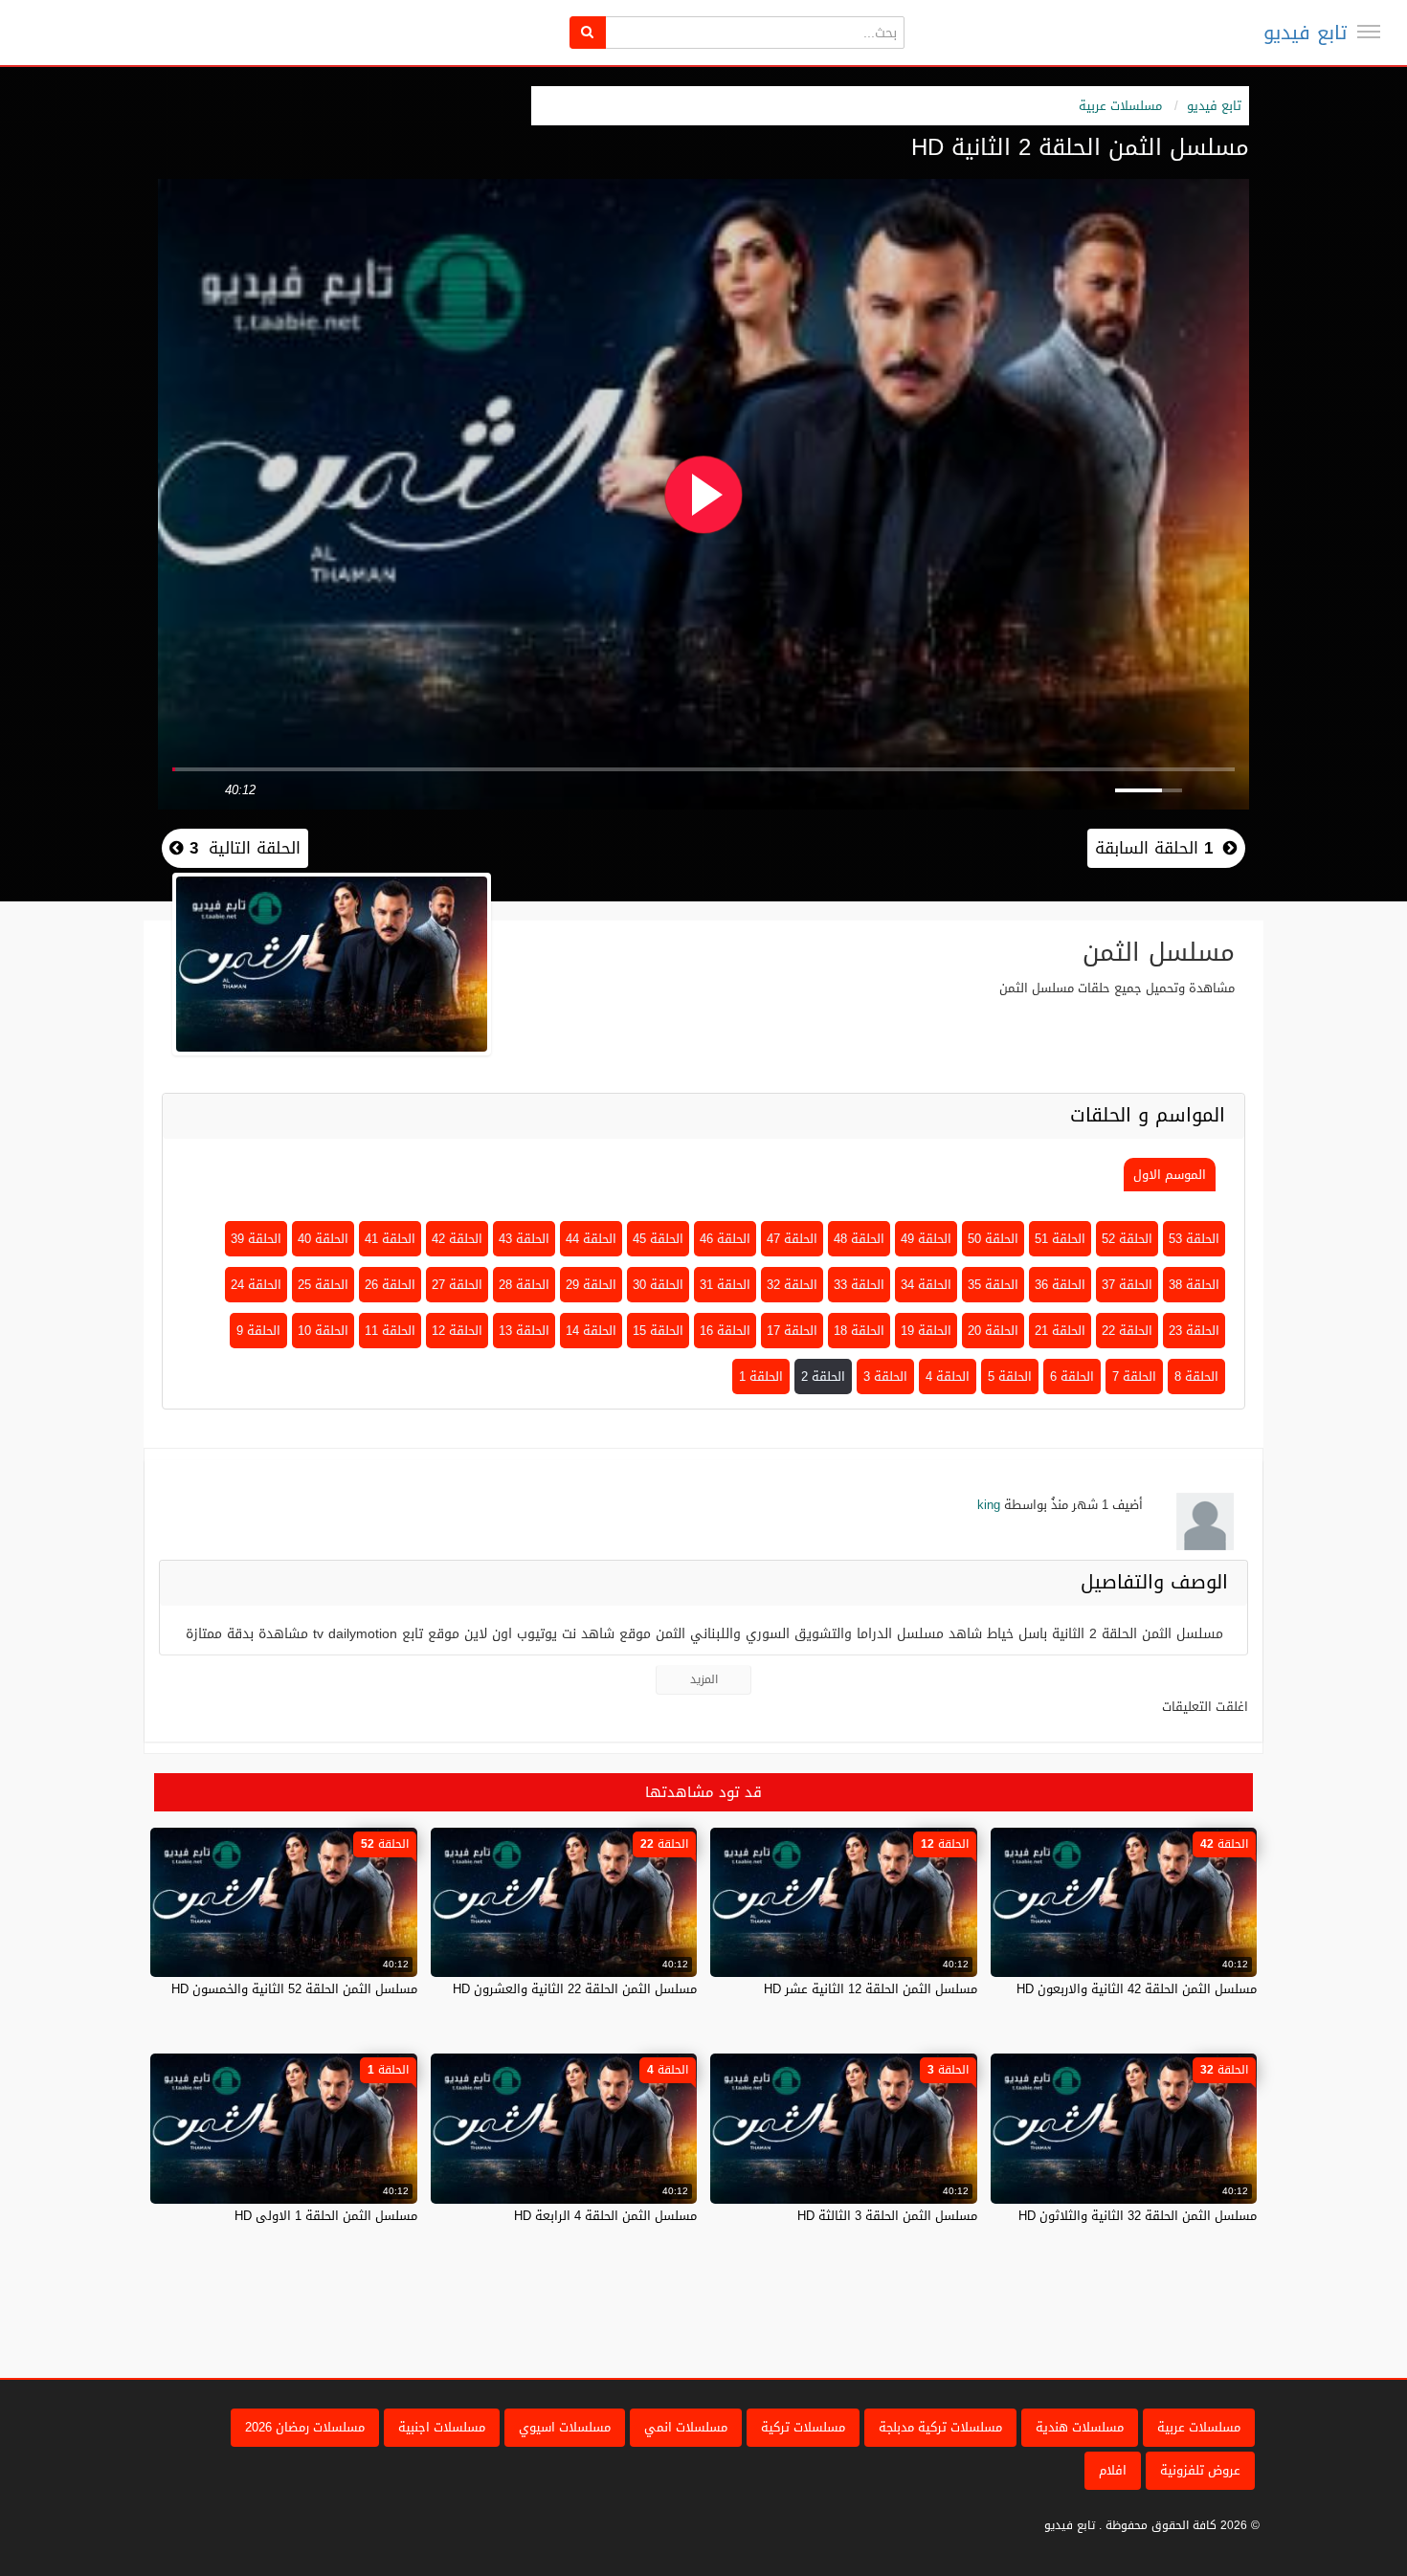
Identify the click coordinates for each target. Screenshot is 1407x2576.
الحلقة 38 (1194, 1285)
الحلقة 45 (658, 1239)
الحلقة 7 (1134, 1377)
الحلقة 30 (658, 1285)
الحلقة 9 (258, 1331)
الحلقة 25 (323, 1285)
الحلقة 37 (1127, 1285)
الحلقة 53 (1194, 1239)
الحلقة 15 (658, 1331)
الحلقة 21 (1060, 1331)
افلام (1113, 2470)
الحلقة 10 (323, 1331)
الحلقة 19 (926, 1331)
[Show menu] (1369, 32)
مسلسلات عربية (1120, 106)
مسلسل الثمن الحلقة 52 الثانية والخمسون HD (294, 1989)
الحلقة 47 (792, 1239)
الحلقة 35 (993, 1285)
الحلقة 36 (1060, 1285)
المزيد (704, 1679)
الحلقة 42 (457, 1239)
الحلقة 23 (1194, 1331)
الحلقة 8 (1196, 1377)
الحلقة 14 (591, 1331)
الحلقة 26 (390, 1285)
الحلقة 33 (859, 1285)
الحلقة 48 (859, 1239)
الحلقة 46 (725, 1239)
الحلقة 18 (859, 1331)
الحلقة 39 (256, 1239)
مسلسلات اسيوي (565, 2427)
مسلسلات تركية (803, 2427)
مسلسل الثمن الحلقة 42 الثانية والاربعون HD (1137, 1989)
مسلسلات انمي (686, 2427)
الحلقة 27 (457, 1285)
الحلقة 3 (885, 1377)
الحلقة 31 (725, 1285)
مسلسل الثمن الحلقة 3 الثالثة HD (887, 2216)
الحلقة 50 (993, 1239)
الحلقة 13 (524, 1331)
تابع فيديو (1305, 33)
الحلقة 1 (761, 1377)
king (989, 1505)
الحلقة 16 (725, 1331)
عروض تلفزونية (1200, 2470)
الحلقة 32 (792, 1285)
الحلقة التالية (242, 848)
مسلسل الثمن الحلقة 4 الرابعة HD (605, 2216)
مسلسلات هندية (1080, 2427)
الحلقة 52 (1127, 1239)
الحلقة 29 (591, 1285)
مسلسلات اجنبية (442, 2427)
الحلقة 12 (457, 1331)
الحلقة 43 (524, 1239)
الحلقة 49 (926, 1239)
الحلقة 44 (591, 1239)
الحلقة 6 (1072, 1377)
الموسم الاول (1170, 1175)
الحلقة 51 (1060, 1239)
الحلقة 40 (323, 1239)
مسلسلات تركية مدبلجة (940, 2427)
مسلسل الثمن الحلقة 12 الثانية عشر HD (871, 1989)
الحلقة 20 (993, 1331)
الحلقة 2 (823, 1377)
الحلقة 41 (390, 1239)
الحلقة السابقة (1154, 848)
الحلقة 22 (1127, 1331)
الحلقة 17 (792, 1331)
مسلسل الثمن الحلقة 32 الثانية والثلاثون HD (1138, 2216)
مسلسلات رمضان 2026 (305, 2427)
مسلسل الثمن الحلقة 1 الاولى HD (326, 2216)
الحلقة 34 (926, 1285)
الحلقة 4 (948, 1377)
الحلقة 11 (390, 1331)
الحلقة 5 (1010, 1377)
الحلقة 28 (524, 1285)
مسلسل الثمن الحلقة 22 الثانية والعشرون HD (575, 1989)
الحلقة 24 (256, 1285)
